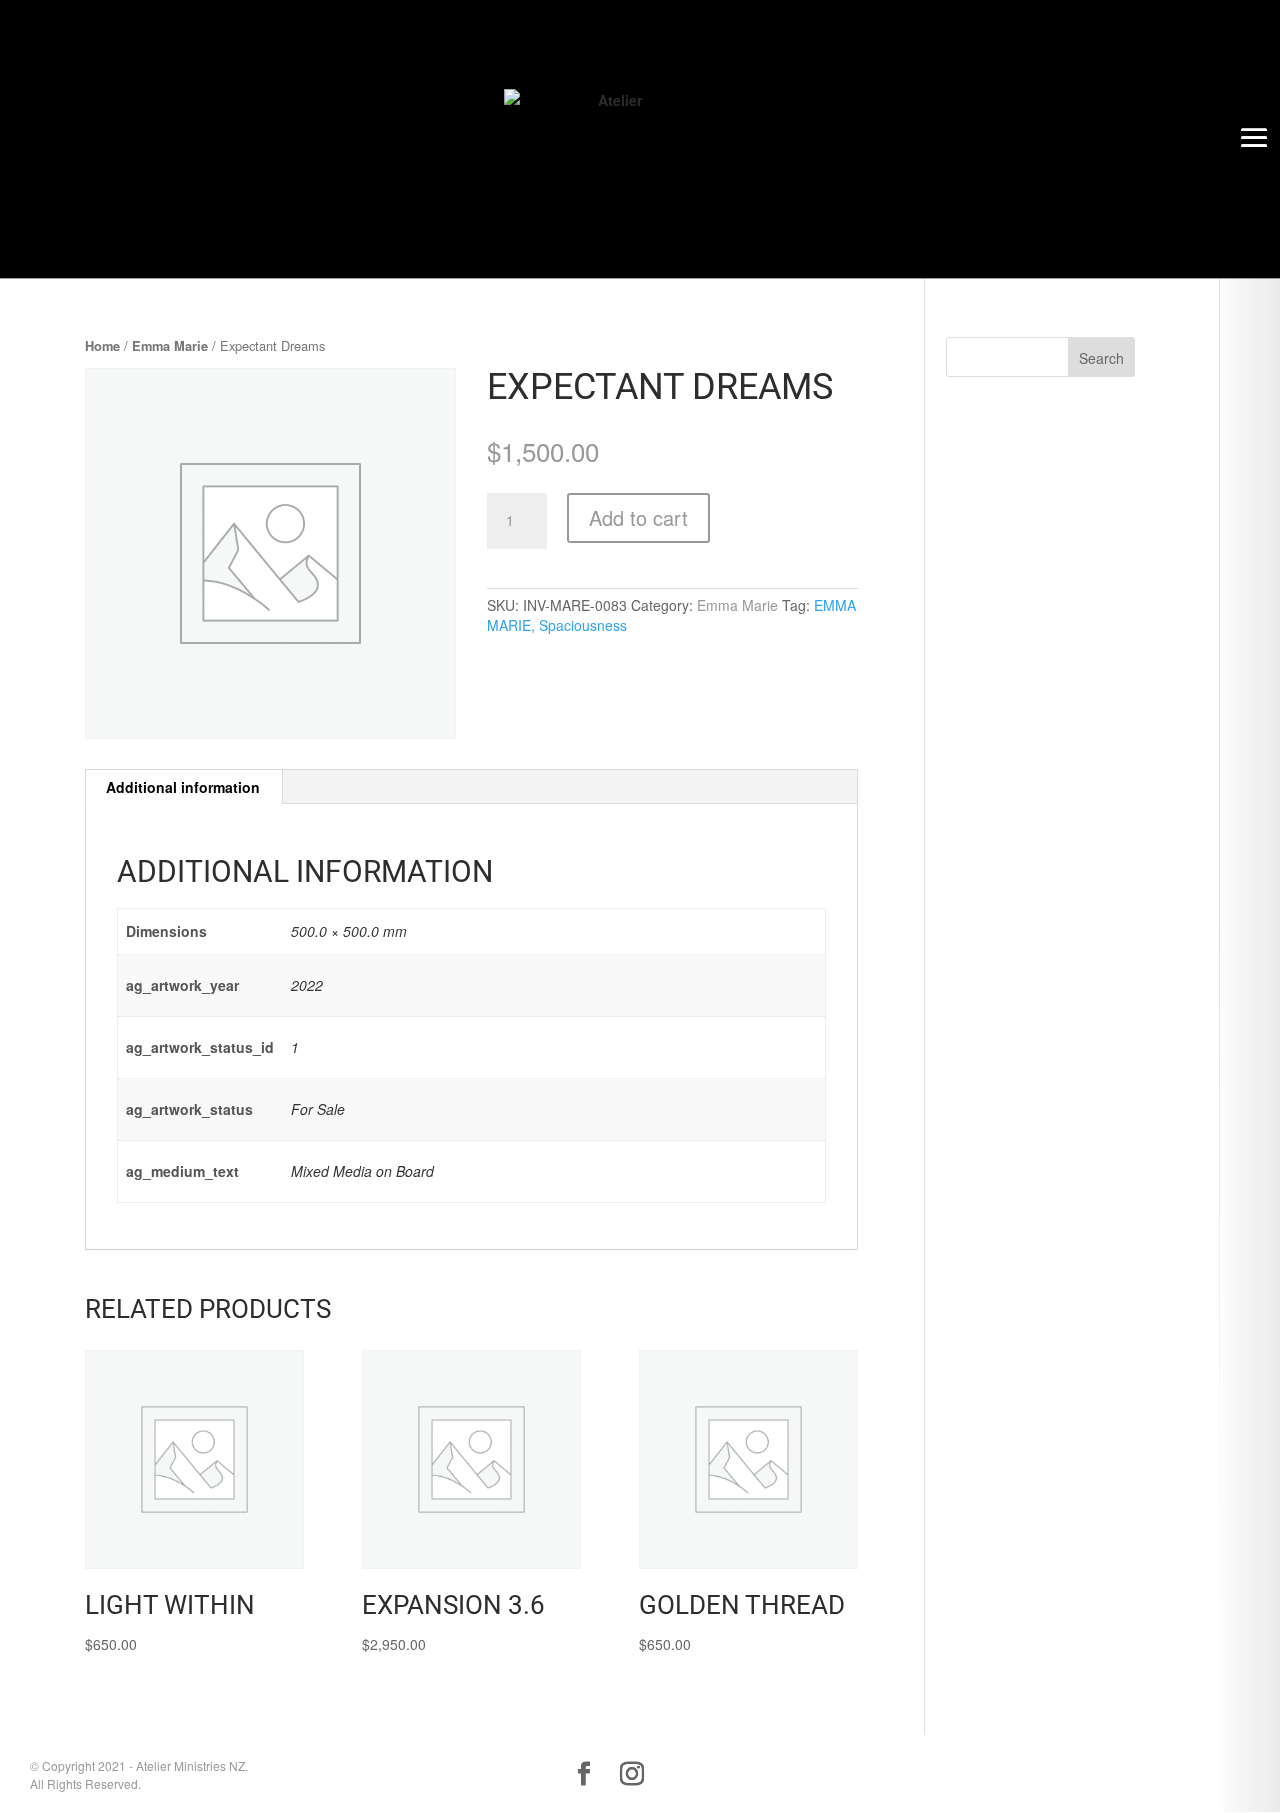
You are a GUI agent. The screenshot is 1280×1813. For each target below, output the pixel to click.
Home (102, 346)
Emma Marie (170, 346)
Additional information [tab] (183, 787)
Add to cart (638, 517)
